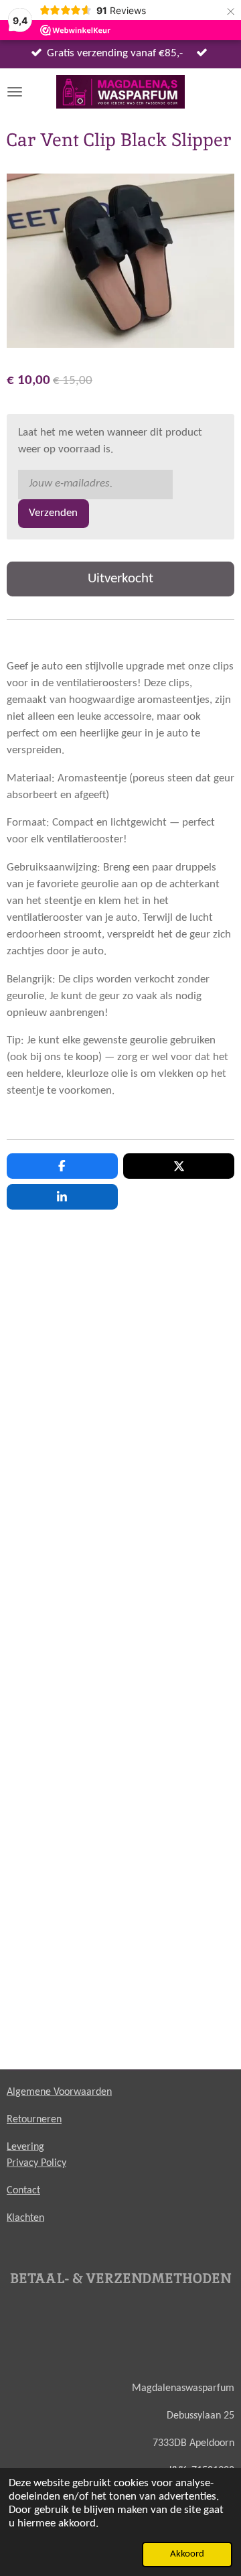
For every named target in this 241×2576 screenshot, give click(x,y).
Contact (23, 2191)
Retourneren (34, 2120)
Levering (25, 2147)
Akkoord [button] (187, 2554)
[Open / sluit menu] (15, 92)
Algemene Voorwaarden (59, 2092)
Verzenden (53, 513)
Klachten (25, 2218)
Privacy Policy (36, 2163)
